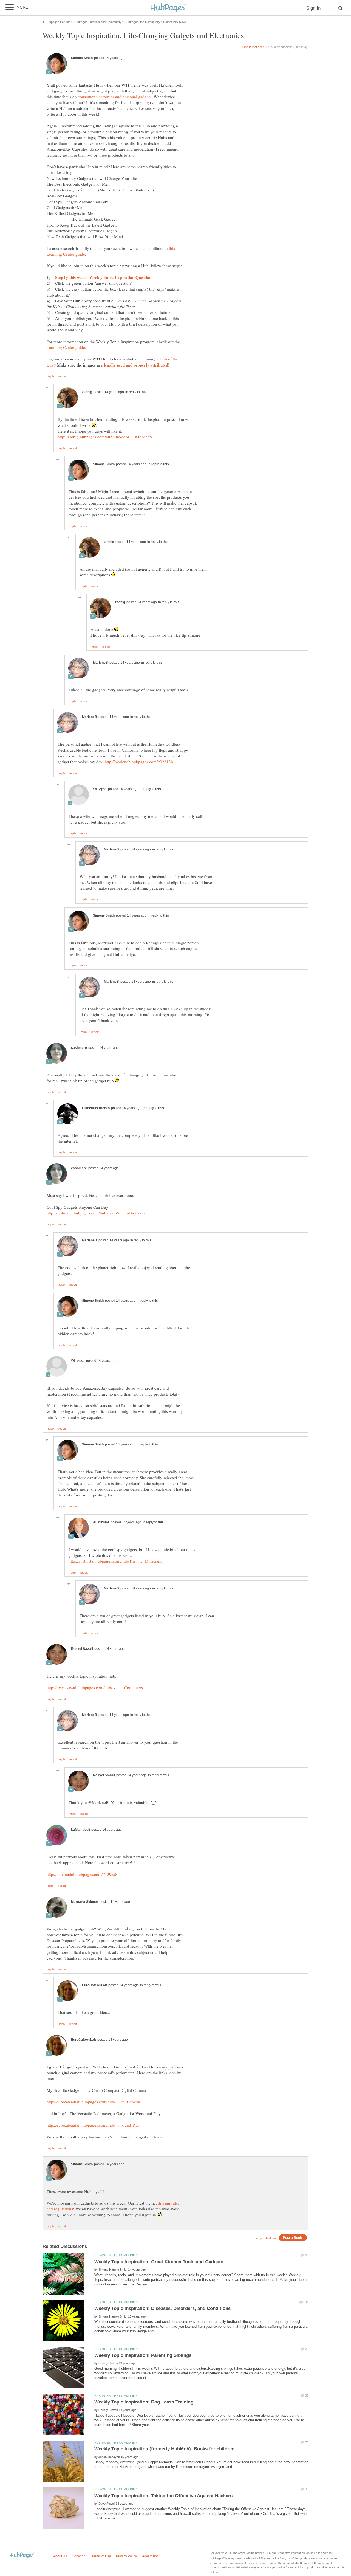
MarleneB (101, 663)
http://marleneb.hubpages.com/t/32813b (139, 762)
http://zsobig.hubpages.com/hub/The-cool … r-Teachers (105, 437)
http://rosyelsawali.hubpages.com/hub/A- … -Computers (95, 1687)
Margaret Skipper (85, 1902)
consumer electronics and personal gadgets (115, 97)
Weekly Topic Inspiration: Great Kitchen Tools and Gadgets (159, 2262)
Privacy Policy (126, 2556)
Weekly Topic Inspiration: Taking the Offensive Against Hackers (163, 2496)
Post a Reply (293, 2238)
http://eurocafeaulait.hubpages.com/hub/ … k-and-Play (93, 2125)
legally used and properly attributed (136, 365)
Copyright (79, 2556)
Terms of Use (101, 2556)
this (144, 392)
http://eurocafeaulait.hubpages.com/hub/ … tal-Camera (93, 2102)
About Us (60, 2556)
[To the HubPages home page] (22, 2556)
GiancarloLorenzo (96, 1108)
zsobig (87, 392)
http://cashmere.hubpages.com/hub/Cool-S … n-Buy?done (97, 1213)
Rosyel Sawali (82, 1649)
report (62, 376)
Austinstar (101, 1522)
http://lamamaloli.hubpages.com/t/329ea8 (82, 1874)
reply (51, 376)
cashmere (79, 1048)
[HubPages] (168, 8)
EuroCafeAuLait (94, 1985)
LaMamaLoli (80, 1830)
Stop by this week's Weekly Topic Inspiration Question (103, 277)
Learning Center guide (66, 347)
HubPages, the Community (116, 2255)
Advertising (150, 2556)
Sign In (313, 8)
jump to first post (267, 2238)
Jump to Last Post (253, 47)
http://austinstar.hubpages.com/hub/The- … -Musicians (115, 1561)
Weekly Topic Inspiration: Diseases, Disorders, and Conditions (162, 2308)
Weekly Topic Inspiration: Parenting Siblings (143, 2355)
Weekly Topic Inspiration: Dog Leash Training (144, 2402)
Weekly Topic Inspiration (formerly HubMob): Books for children (164, 2449)
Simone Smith (82, 58)
